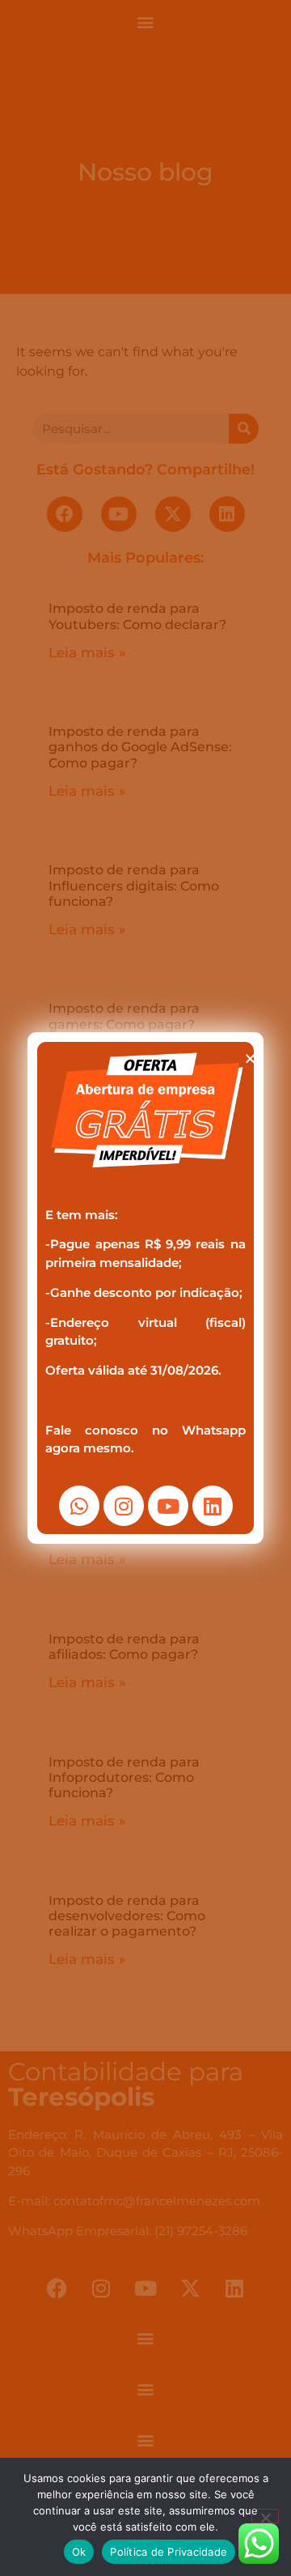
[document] (145, 1288)
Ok (79, 2552)
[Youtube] (168, 1506)
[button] (250, 1058)
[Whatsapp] (79, 1506)
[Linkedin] (213, 1506)
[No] (265, 2516)
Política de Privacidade (169, 2552)
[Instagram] (124, 1506)
